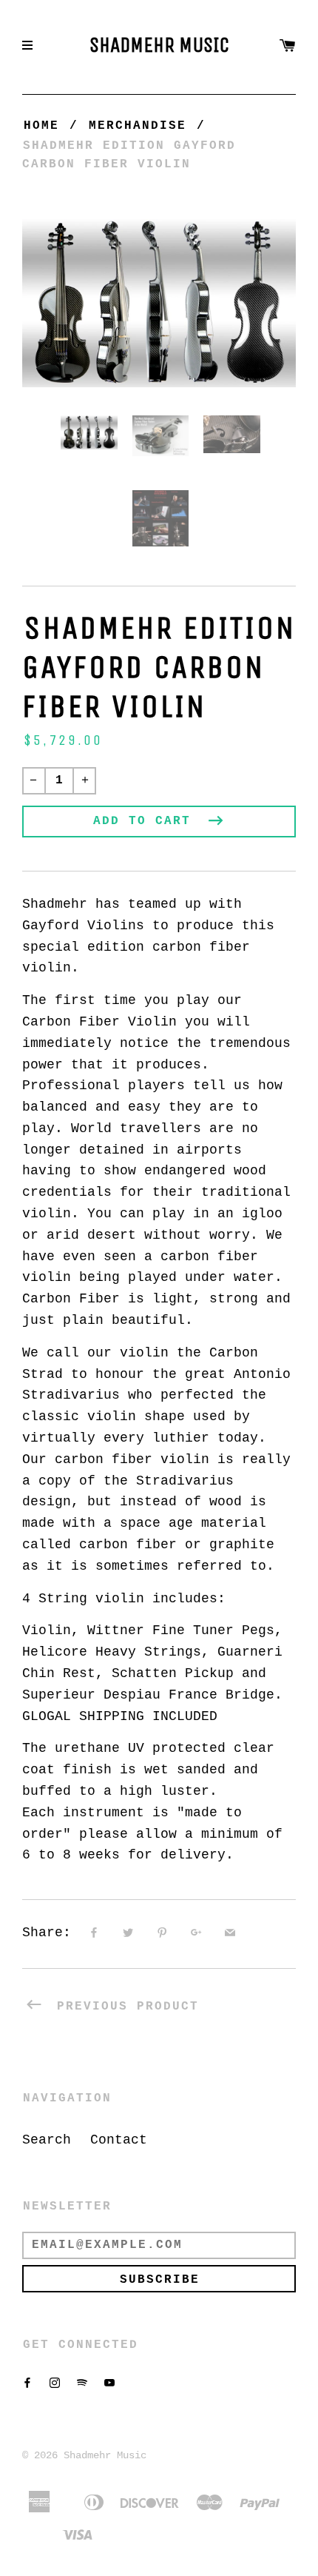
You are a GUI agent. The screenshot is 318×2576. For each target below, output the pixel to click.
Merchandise (138, 126)
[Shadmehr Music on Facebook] (27, 2383)
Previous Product (124, 2007)
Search (47, 2140)
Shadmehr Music (159, 45)
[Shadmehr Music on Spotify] (82, 2383)
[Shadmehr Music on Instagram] (55, 2383)
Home (41, 126)
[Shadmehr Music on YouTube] (109, 2383)
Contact (119, 2140)
